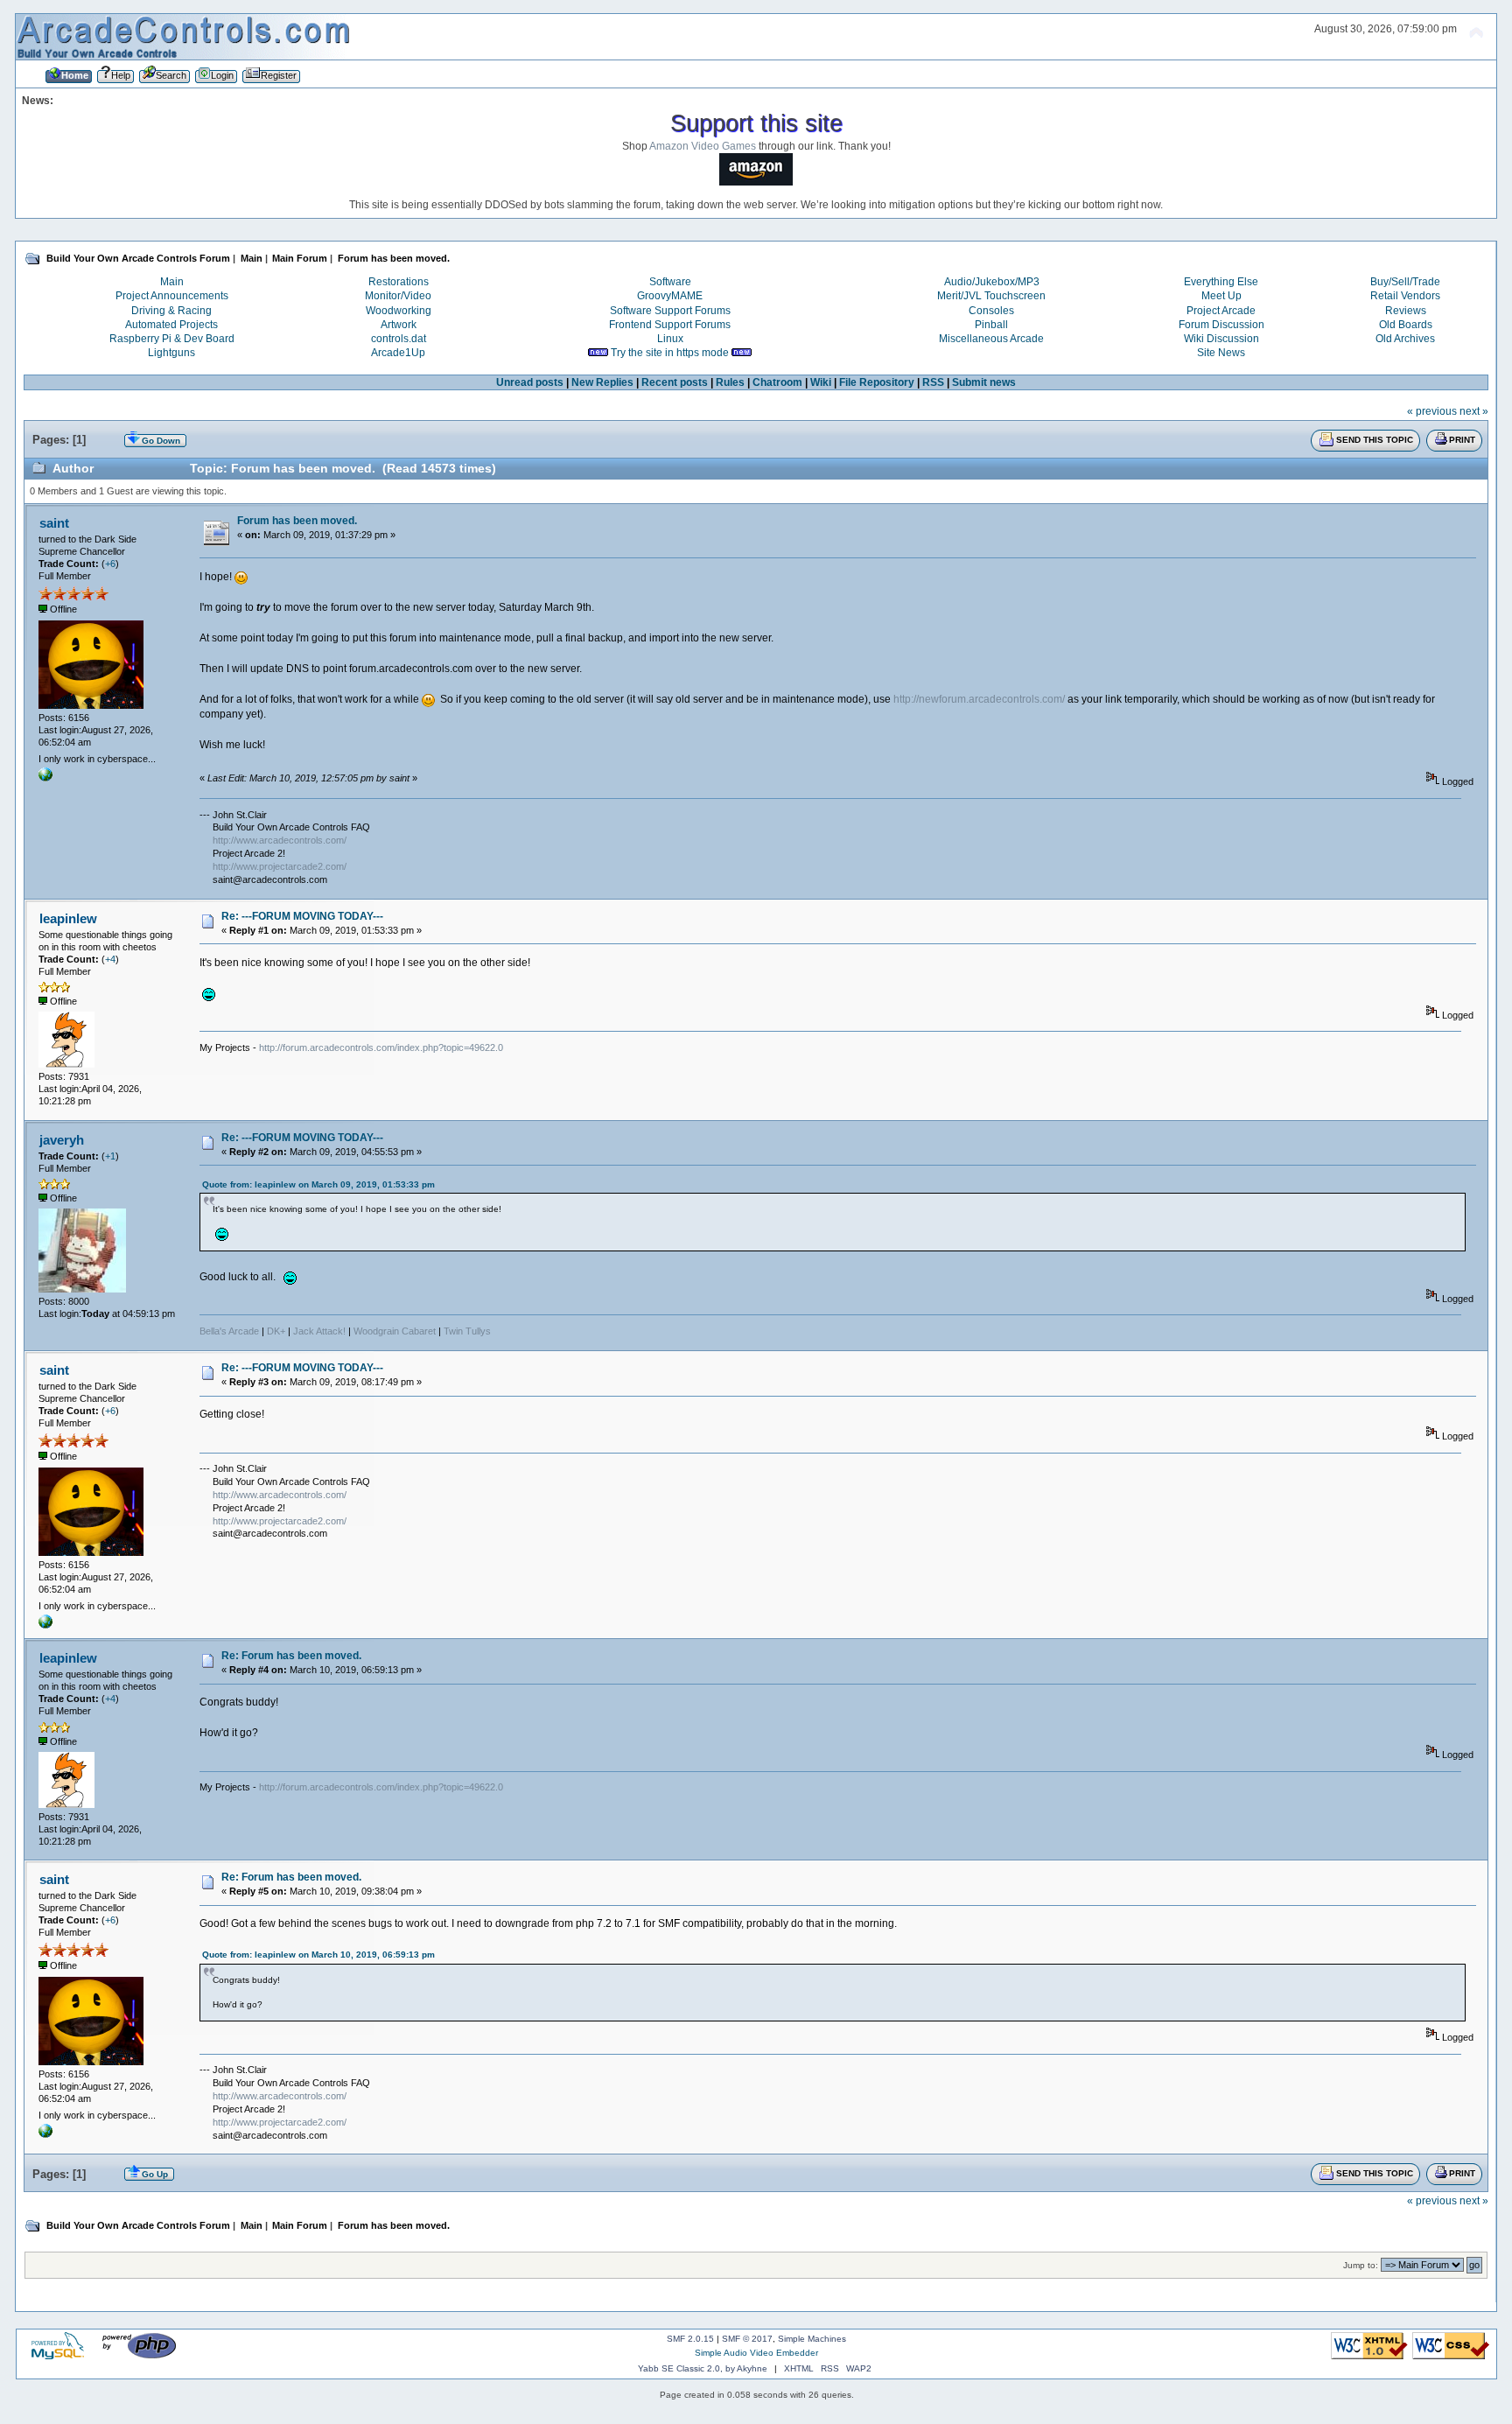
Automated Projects (171, 325)
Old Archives (1405, 339)
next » (1474, 411)
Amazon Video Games (703, 146)
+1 (110, 1156)
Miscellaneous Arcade (991, 339)
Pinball (991, 325)
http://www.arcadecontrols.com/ (280, 840)
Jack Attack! (319, 1331)
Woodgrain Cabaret (395, 1331)
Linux (670, 339)
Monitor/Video (398, 296)
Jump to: (1361, 2265)
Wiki (821, 382)
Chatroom (777, 382)
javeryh (62, 1140)
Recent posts (675, 382)
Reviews (1406, 311)
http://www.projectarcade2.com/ (280, 866)
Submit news (984, 382)
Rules (730, 382)
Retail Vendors (1405, 296)
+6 (110, 564)
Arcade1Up (398, 353)
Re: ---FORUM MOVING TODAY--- (302, 916)
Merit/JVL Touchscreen (991, 296)
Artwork (399, 325)
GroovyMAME (670, 296)
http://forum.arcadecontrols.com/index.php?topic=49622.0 (381, 1047)
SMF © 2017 (747, 2339)
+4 (110, 959)
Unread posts (530, 382)
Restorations (399, 282)
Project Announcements (172, 296)
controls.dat (399, 339)
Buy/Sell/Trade (1405, 282)
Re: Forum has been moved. (291, 1656)
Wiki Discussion (1221, 339)
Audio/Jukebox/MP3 (992, 282)
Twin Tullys (467, 1331)
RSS (933, 382)
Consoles (991, 311)
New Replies (602, 382)
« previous (1432, 411)
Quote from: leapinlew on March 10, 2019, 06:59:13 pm (318, 1955)
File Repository (877, 382)
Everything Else (1221, 282)
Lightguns (171, 353)
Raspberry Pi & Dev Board (172, 339)
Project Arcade (1221, 311)
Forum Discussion (1221, 325)
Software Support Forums (670, 311)
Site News (1221, 353)
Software (670, 282)
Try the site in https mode (670, 353)
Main (172, 282)
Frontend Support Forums (670, 325)
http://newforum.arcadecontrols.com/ (979, 699)
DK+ (276, 1331)
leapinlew (68, 918)
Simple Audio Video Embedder (756, 2353)
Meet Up (1221, 296)
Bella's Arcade (229, 1331)
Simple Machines (812, 2339)
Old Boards (1406, 325)
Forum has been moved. (297, 521)
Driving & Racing (171, 311)
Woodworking (399, 311)
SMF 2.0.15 (690, 2339)
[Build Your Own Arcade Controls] (45, 778)
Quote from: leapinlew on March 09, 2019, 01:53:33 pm (318, 1184)
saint (54, 523)
